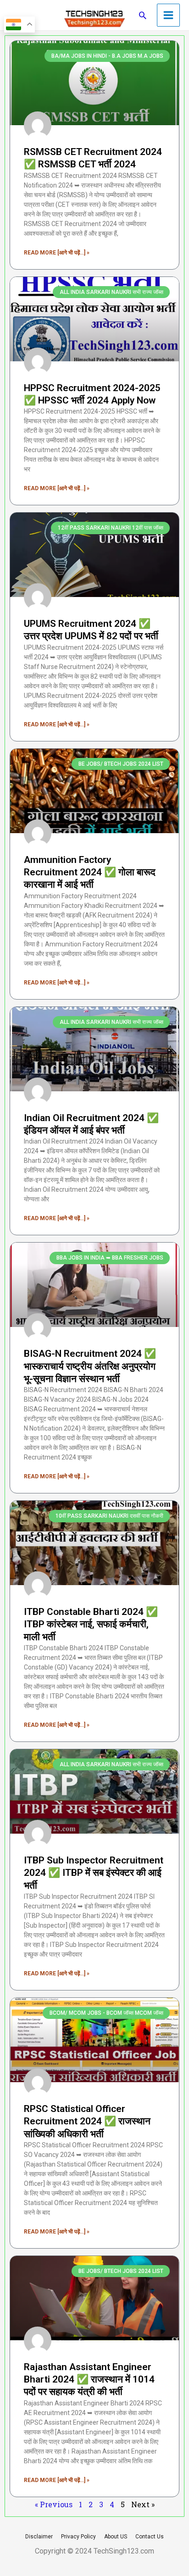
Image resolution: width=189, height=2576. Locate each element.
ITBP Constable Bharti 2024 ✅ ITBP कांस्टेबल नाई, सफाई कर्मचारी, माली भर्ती (91, 1624)
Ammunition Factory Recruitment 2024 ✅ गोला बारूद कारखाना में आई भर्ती (90, 872)
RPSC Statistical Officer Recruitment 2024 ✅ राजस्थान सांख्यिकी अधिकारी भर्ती (87, 2121)
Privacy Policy (78, 2537)
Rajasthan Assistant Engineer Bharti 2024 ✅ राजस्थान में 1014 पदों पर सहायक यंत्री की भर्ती (89, 2380)
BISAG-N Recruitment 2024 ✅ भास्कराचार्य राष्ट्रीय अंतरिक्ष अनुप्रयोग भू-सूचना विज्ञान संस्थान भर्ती (90, 1366)
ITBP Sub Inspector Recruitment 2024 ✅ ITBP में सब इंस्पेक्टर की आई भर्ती (94, 1873)
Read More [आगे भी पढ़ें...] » (57, 253)
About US (116, 2537)
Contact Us (150, 2537)
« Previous (54, 2504)
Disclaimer (39, 2537)
